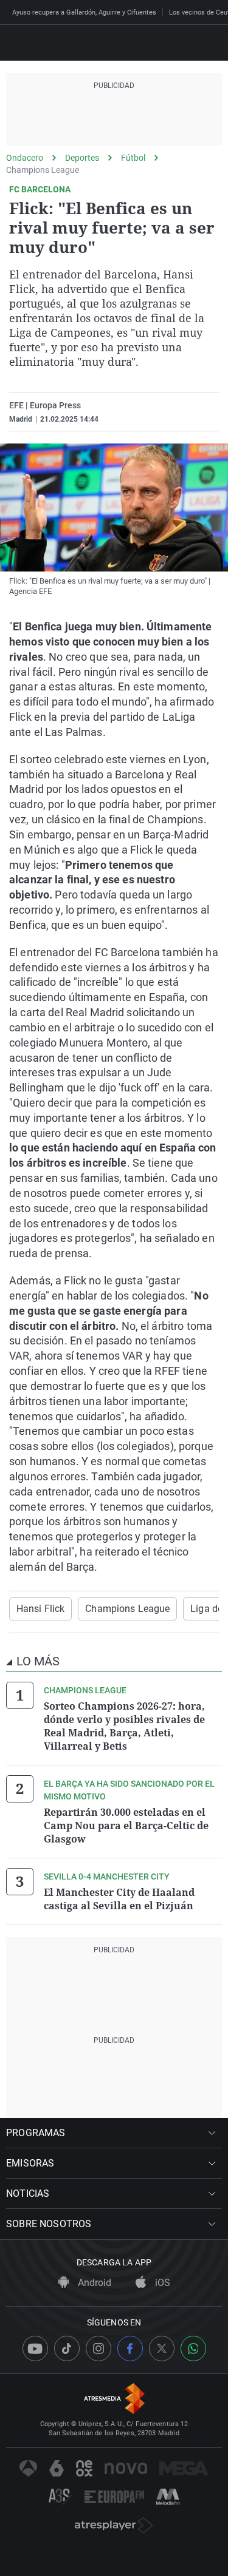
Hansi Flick (40, 1609)
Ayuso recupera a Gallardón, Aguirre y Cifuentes (84, 12)
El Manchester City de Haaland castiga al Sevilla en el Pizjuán (119, 1899)
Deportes (82, 158)
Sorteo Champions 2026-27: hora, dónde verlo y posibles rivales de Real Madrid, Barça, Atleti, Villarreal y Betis (124, 1726)
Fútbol (133, 158)
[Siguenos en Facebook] (130, 2348)
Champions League (43, 170)
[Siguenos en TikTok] (67, 2348)
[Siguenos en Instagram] (98, 2348)
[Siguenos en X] (162, 2348)
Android (93, 2283)
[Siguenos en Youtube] (35, 2348)
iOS (161, 2283)
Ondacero (25, 158)
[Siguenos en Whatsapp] (193, 2348)
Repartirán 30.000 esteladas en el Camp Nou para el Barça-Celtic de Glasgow (126, 1826)
